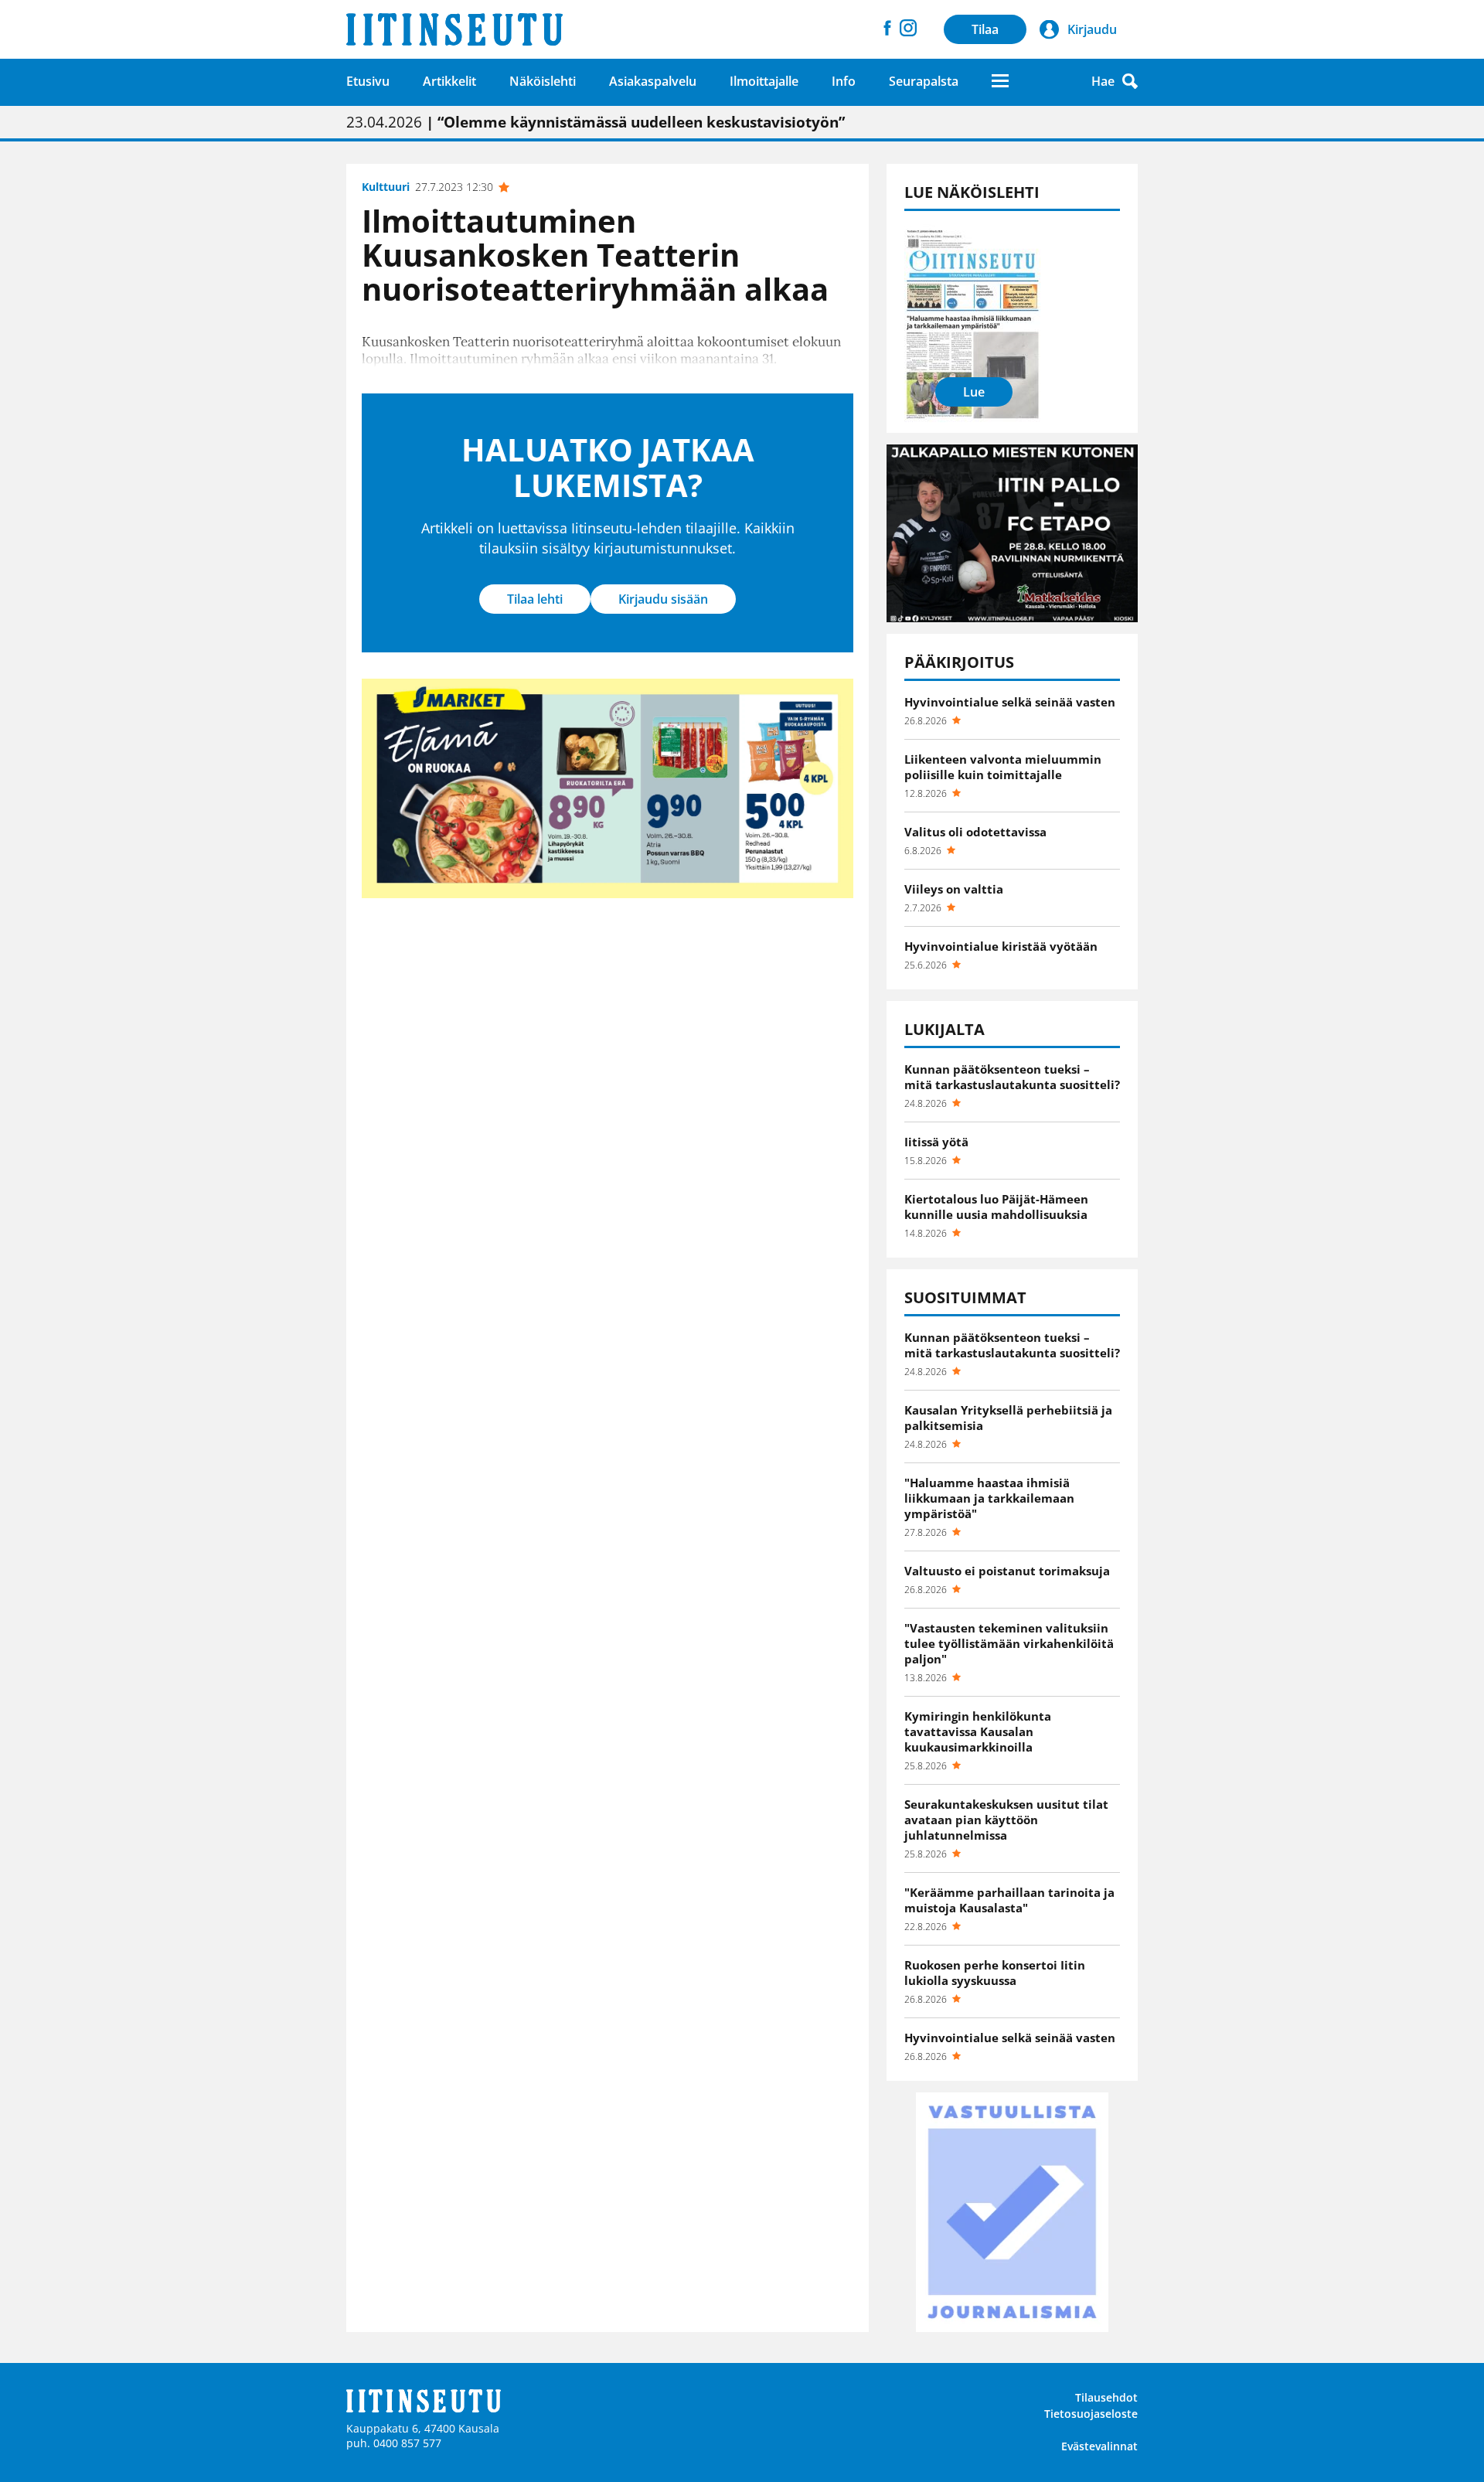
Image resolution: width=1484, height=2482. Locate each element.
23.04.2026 (596, 122)
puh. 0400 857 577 (394, 2443)
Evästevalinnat (1099, 2446)
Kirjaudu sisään (663, 599)
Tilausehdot (1106, 2397)
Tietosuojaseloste (1091, 2414)
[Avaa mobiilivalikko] (1000, 81)
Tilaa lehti (535, 599)
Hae (1103, 81)
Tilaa (985, 29)
